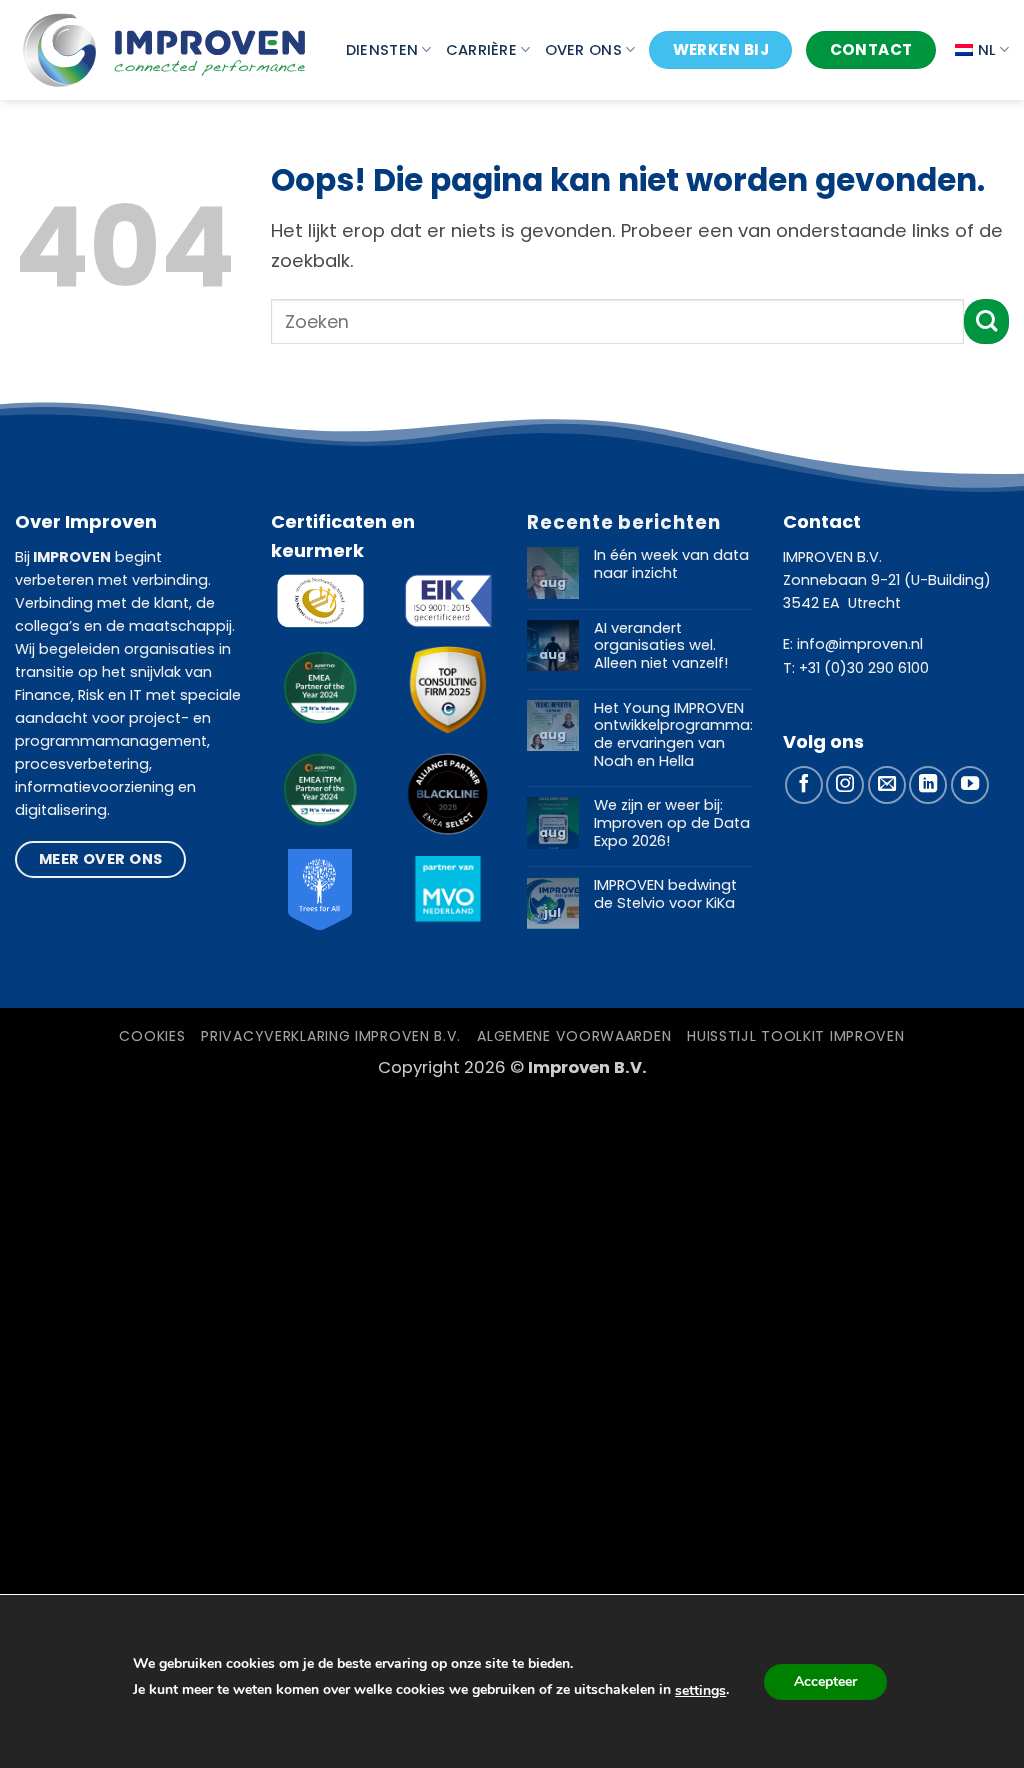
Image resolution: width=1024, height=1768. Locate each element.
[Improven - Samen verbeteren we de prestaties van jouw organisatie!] (164, 49)
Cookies (152, 1036)
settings (700, 1690)
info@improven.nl (860, 644)
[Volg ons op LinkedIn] (928, 785)
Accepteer (825, 1681)
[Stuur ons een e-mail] (887, 785)
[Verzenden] (986, 321)
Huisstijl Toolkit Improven (795, 1036)
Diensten (382, 50)
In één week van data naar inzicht (671, 564)
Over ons (583, 50)
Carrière (481, 50)
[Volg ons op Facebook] (804, 785)
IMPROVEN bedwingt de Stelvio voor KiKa (665, 894)
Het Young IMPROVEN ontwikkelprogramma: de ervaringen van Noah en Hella (673, 735)
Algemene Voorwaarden (574, 1036)
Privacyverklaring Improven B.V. (331, 1036)
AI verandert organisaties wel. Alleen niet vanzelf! (661, 646)
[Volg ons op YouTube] (970, 785)
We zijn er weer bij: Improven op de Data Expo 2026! (672, 823)
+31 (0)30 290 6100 (864, 668)
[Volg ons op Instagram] (845, 785)
